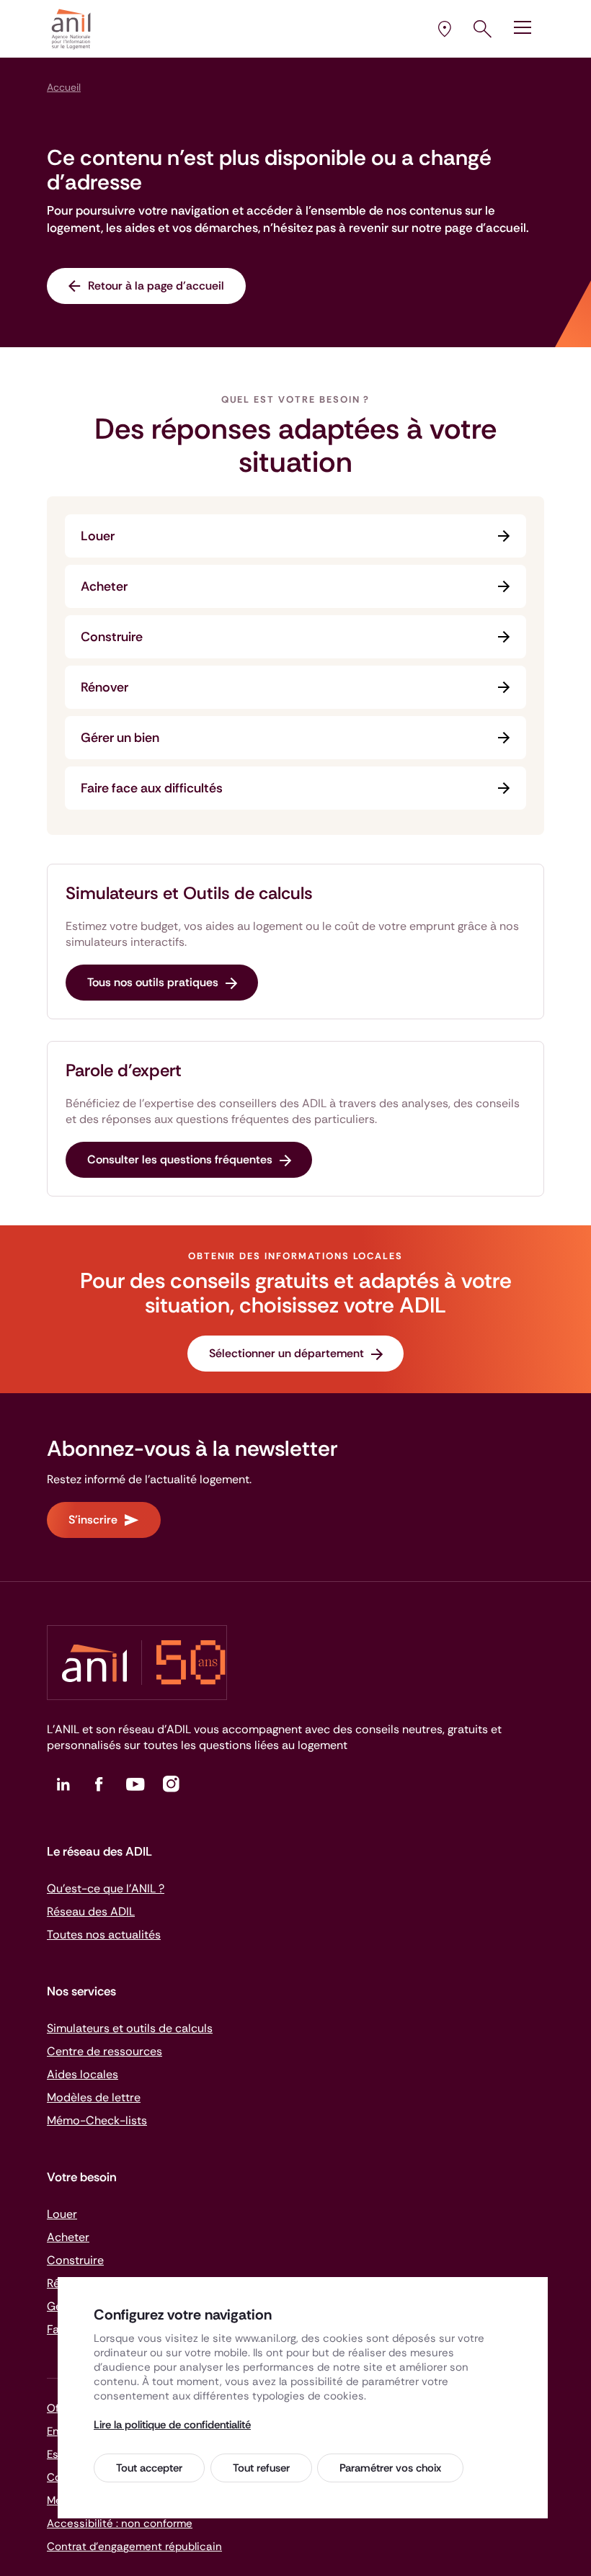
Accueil (64, 87)
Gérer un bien (120, 738)
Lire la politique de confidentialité (172, 2425)
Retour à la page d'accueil (156, 286)
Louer (98, 536)
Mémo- (97, 2120)
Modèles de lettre (94, 2097)
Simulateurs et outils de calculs (130, 2028)
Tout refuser (261, 2468)
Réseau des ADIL (91, 1911)
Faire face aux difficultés (152, 788)
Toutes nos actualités (104, 1935)
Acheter (104, 586)
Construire (112, 637)
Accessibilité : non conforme (120, 2523)
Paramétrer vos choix (390, 2468)
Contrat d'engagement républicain (134, 2546)
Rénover (105, 687)
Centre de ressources (105, 2051)
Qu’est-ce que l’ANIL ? (106, 1888)
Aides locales (83, 2074)
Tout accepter (149, 2468)
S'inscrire (93, 1520)
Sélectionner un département (286, 1353)
